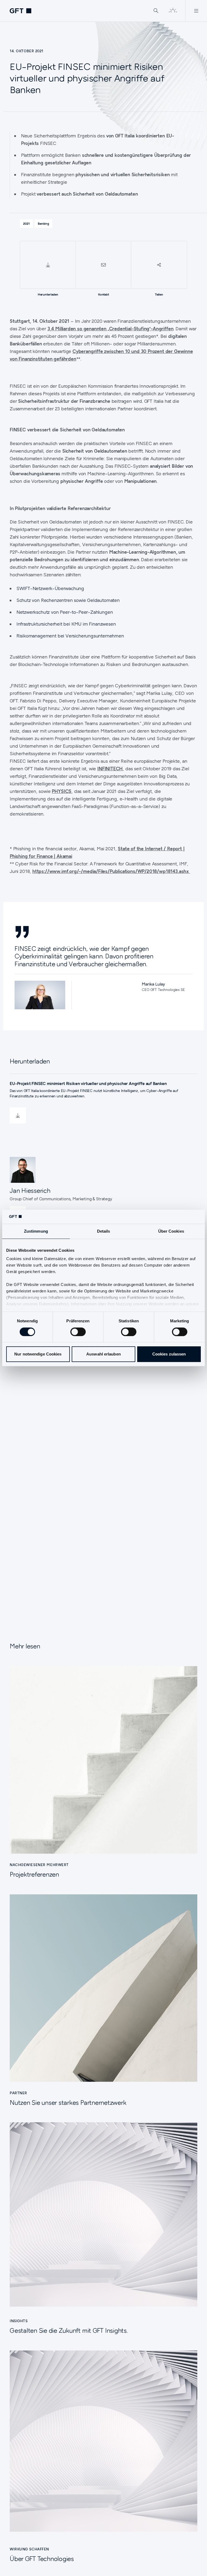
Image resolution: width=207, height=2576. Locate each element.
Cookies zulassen (169, 1354)
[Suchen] (156, 11)
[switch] (78, 1332)
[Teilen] (159, 265)
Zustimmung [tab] (36, 1231)
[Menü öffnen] (196, 11)
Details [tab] (104, 1231)
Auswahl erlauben (103, 1354)
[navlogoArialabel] (20, 11)
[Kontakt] (103, 265)
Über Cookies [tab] (171, 1231)
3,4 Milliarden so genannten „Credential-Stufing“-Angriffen (111, 329)
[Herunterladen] (48, 265)
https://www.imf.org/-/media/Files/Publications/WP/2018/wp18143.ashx (111, 871)
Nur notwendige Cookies (38, 1354)
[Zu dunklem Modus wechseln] (173, 11)
